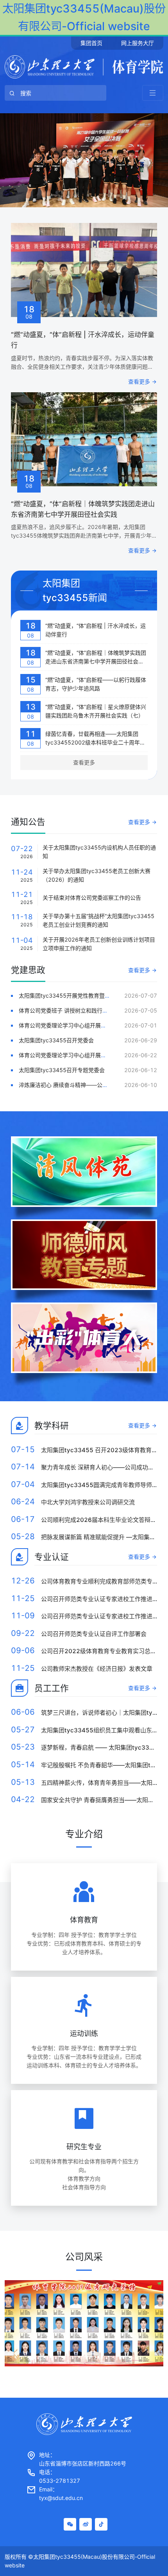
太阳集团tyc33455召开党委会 (56, 1040)
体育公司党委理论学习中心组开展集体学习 (71, 1055)
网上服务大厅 (138, 43)
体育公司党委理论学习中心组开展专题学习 (71, 1025)
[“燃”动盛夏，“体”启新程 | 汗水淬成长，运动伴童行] (84, 270)
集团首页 (91, 43)
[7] (84, 160)
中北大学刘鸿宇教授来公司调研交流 (88, 1502)
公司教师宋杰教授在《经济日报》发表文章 (97, 1669)
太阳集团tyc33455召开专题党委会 (62, 1070)
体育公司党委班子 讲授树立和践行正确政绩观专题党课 (85, 1010)
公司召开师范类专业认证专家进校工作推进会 (100, 1599)
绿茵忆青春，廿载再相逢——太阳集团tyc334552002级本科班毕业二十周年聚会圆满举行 (95, 742)
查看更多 (139, 381)
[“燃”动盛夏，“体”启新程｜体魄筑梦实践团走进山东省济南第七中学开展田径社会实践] (84, 439)
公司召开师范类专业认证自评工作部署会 (94, 1634)
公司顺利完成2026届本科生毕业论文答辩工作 (102, 1520)
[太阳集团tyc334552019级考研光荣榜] (84, 2323)
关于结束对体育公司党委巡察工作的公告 (92, 898)
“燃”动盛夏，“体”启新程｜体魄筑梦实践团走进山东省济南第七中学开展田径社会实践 (96, 661)
